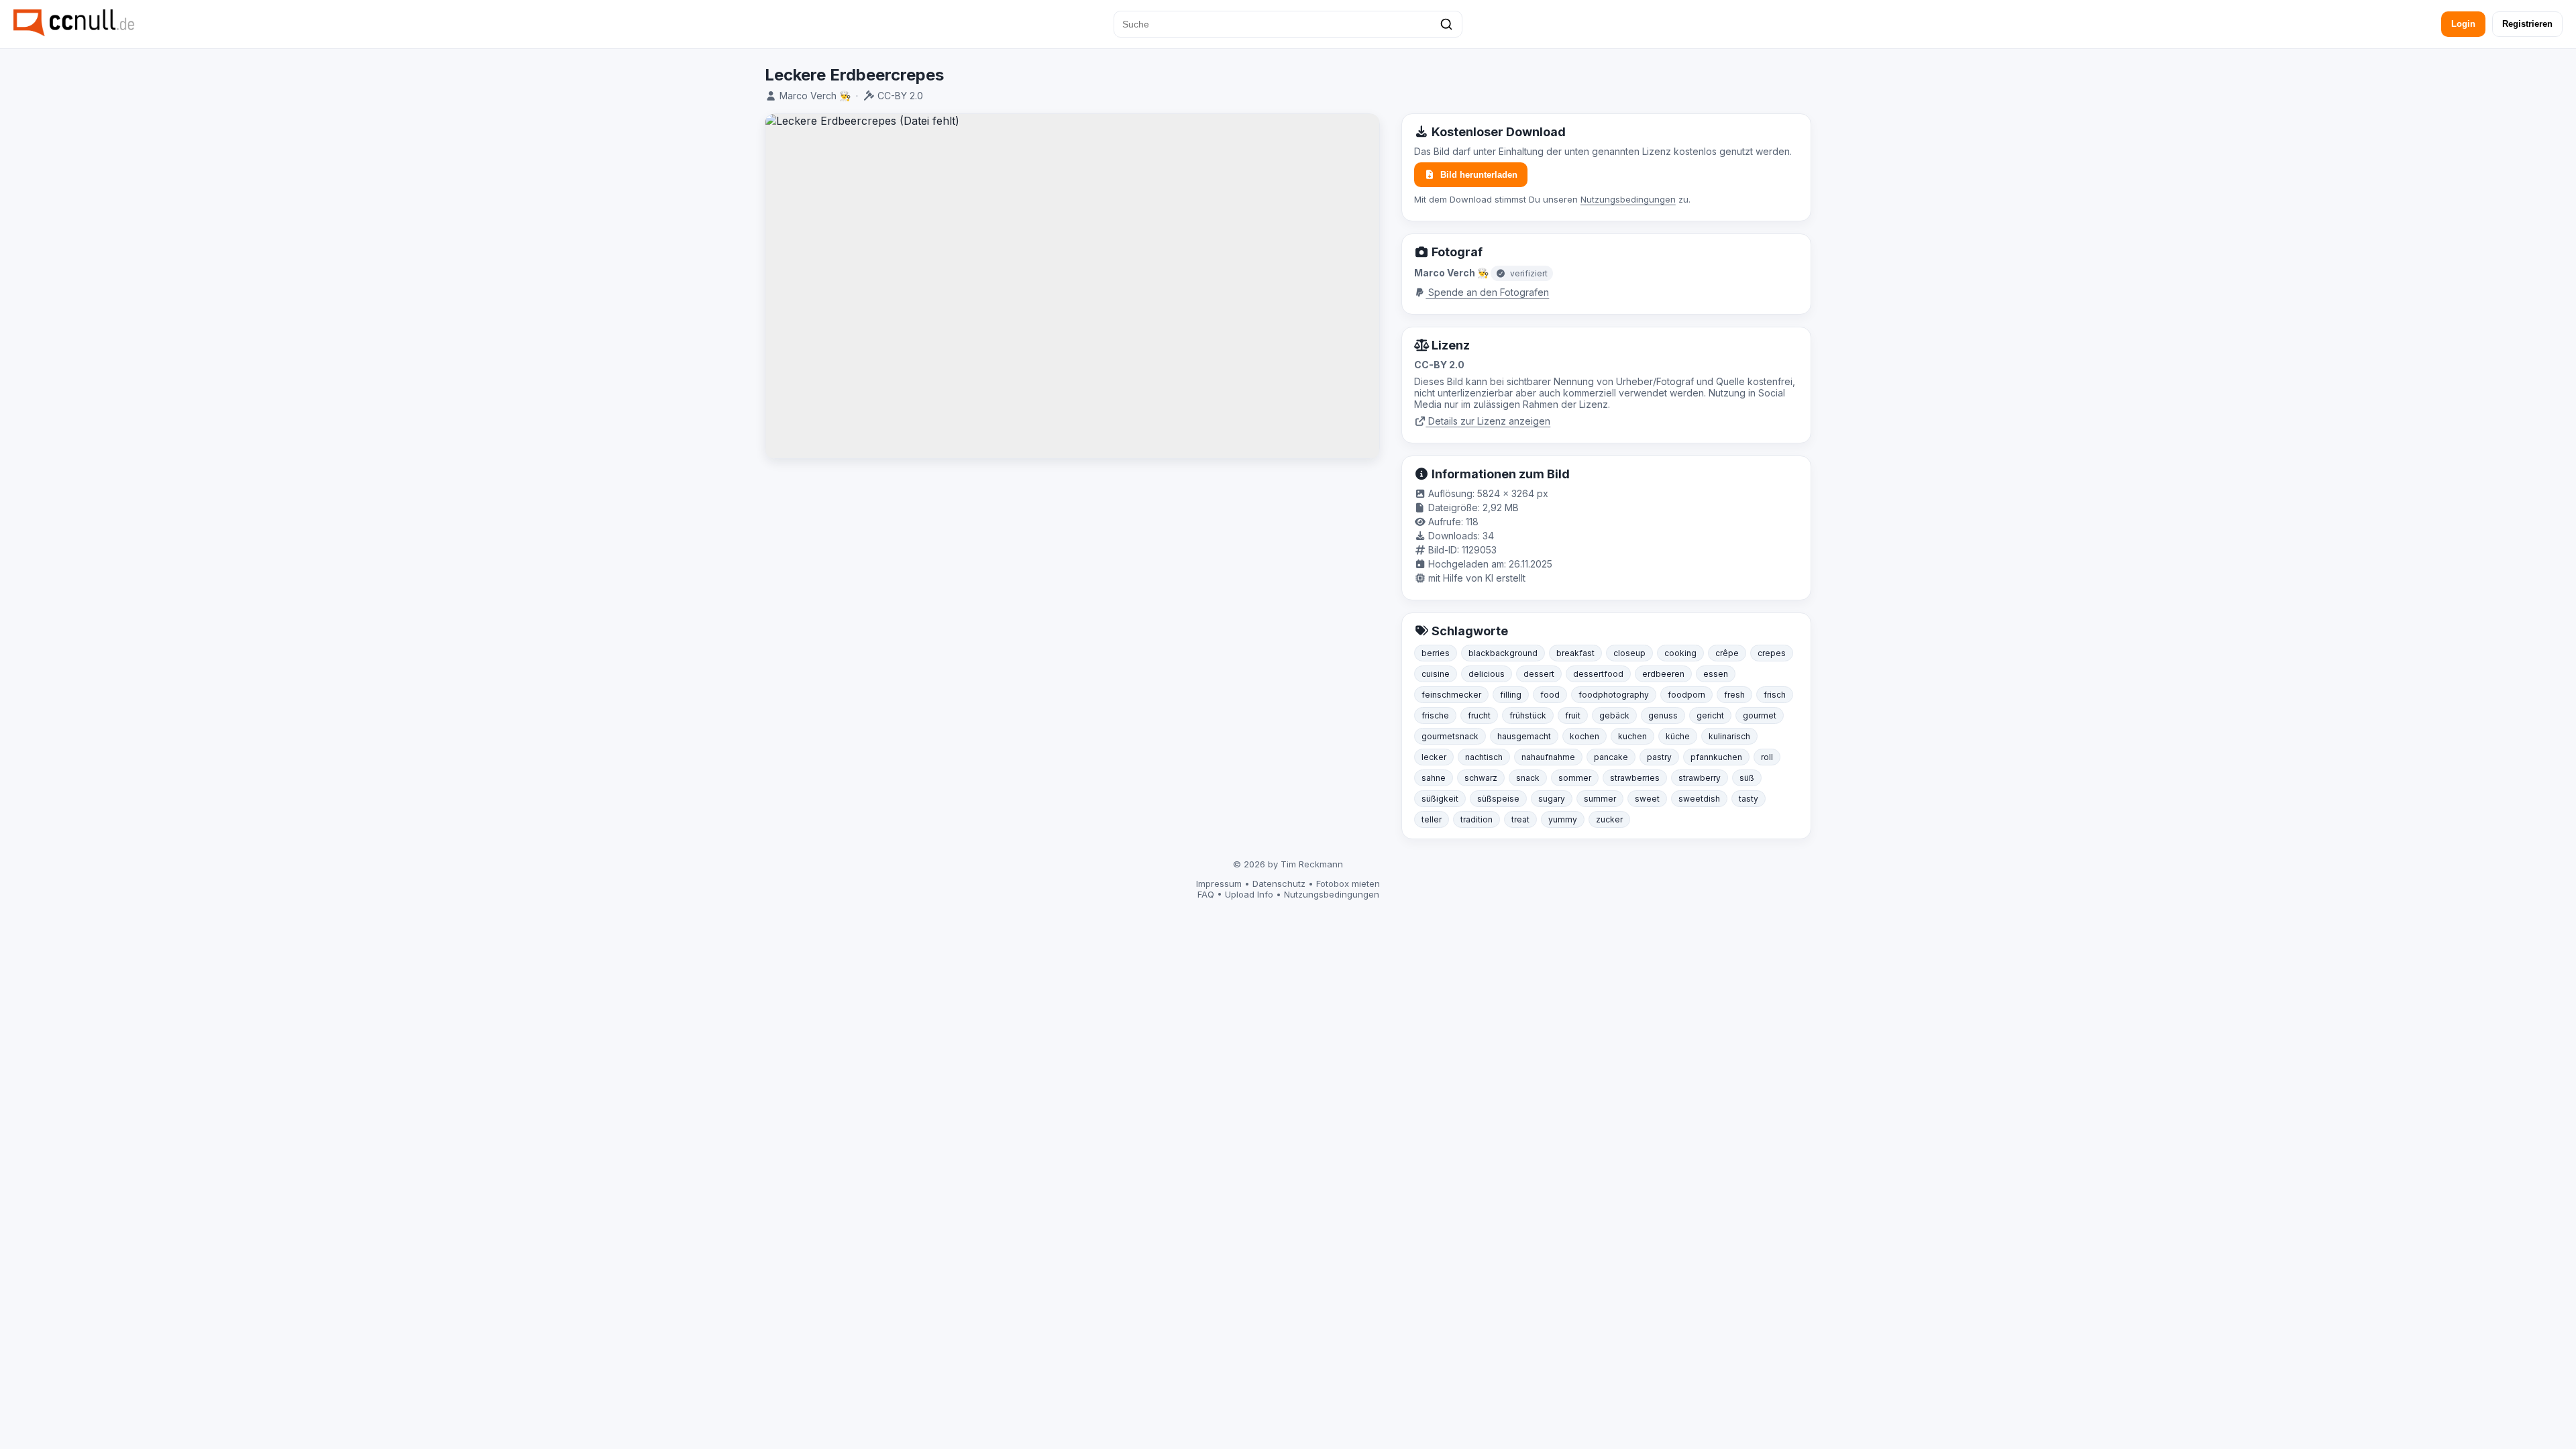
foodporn (1686, 695)
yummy (1563, 819)
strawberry (1700, 778)
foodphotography (1614, 695)
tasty (1749, 799)
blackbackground (1503, 653)
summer (1600, 799)
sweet (1647, 799)
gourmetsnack (1450, 736)
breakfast (1575, 653)
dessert (1539, 674)
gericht (1710, 715)
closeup (1629, 653)
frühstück (1528, 715)
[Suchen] (1446, 24)
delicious (1487, 674)
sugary (1552, 799)
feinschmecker (1451, 695)
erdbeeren (1663, 674)
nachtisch (1484, 757)
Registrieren (2527, 24)
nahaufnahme (1548, 757)
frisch (1775, 695)
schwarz (1481, 778)
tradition (1477, 819)
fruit (1573, 715)
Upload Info (1249, 894)
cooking (1680, 653)
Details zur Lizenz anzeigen (1488, 421)
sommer (1575, 778)
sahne (1434, 778)
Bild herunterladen (1479, 175)
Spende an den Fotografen (1487, 292)
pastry (1659, 757)
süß (1747, 778)
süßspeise (1498, 799)
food (1550, 695)
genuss (1663, 715)
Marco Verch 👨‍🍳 (815, 96)
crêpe (1727, 653)
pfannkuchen (1716, 757)
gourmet (1760, 715)
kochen (1585, 736)
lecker (1434, 757)
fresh (1734, 695)
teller (1432, 819)
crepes (1772, 653)
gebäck (1614, 715)
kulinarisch (1729, 736)
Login (2463, 24)
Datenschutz (1279, 883)
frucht (1479, 715)
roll (1767, 757)
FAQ (1206, 894)
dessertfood (1598, 674)
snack (1528, 778)
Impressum (1219, 883)
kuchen (1632, 736)
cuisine (1436, 674)
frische (1435, 715)
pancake (1611, 757)
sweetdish (1699, 799)
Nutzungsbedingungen (1628, 199)
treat (1520, 819)
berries (1436, 653)
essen (1716, 674)
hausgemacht (1524, 736)
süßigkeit (1440, 799)
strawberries (1635, 778)
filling (1511, 695)
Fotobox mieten (1348, 883)
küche (1678, 736)
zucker (1609, 819)
